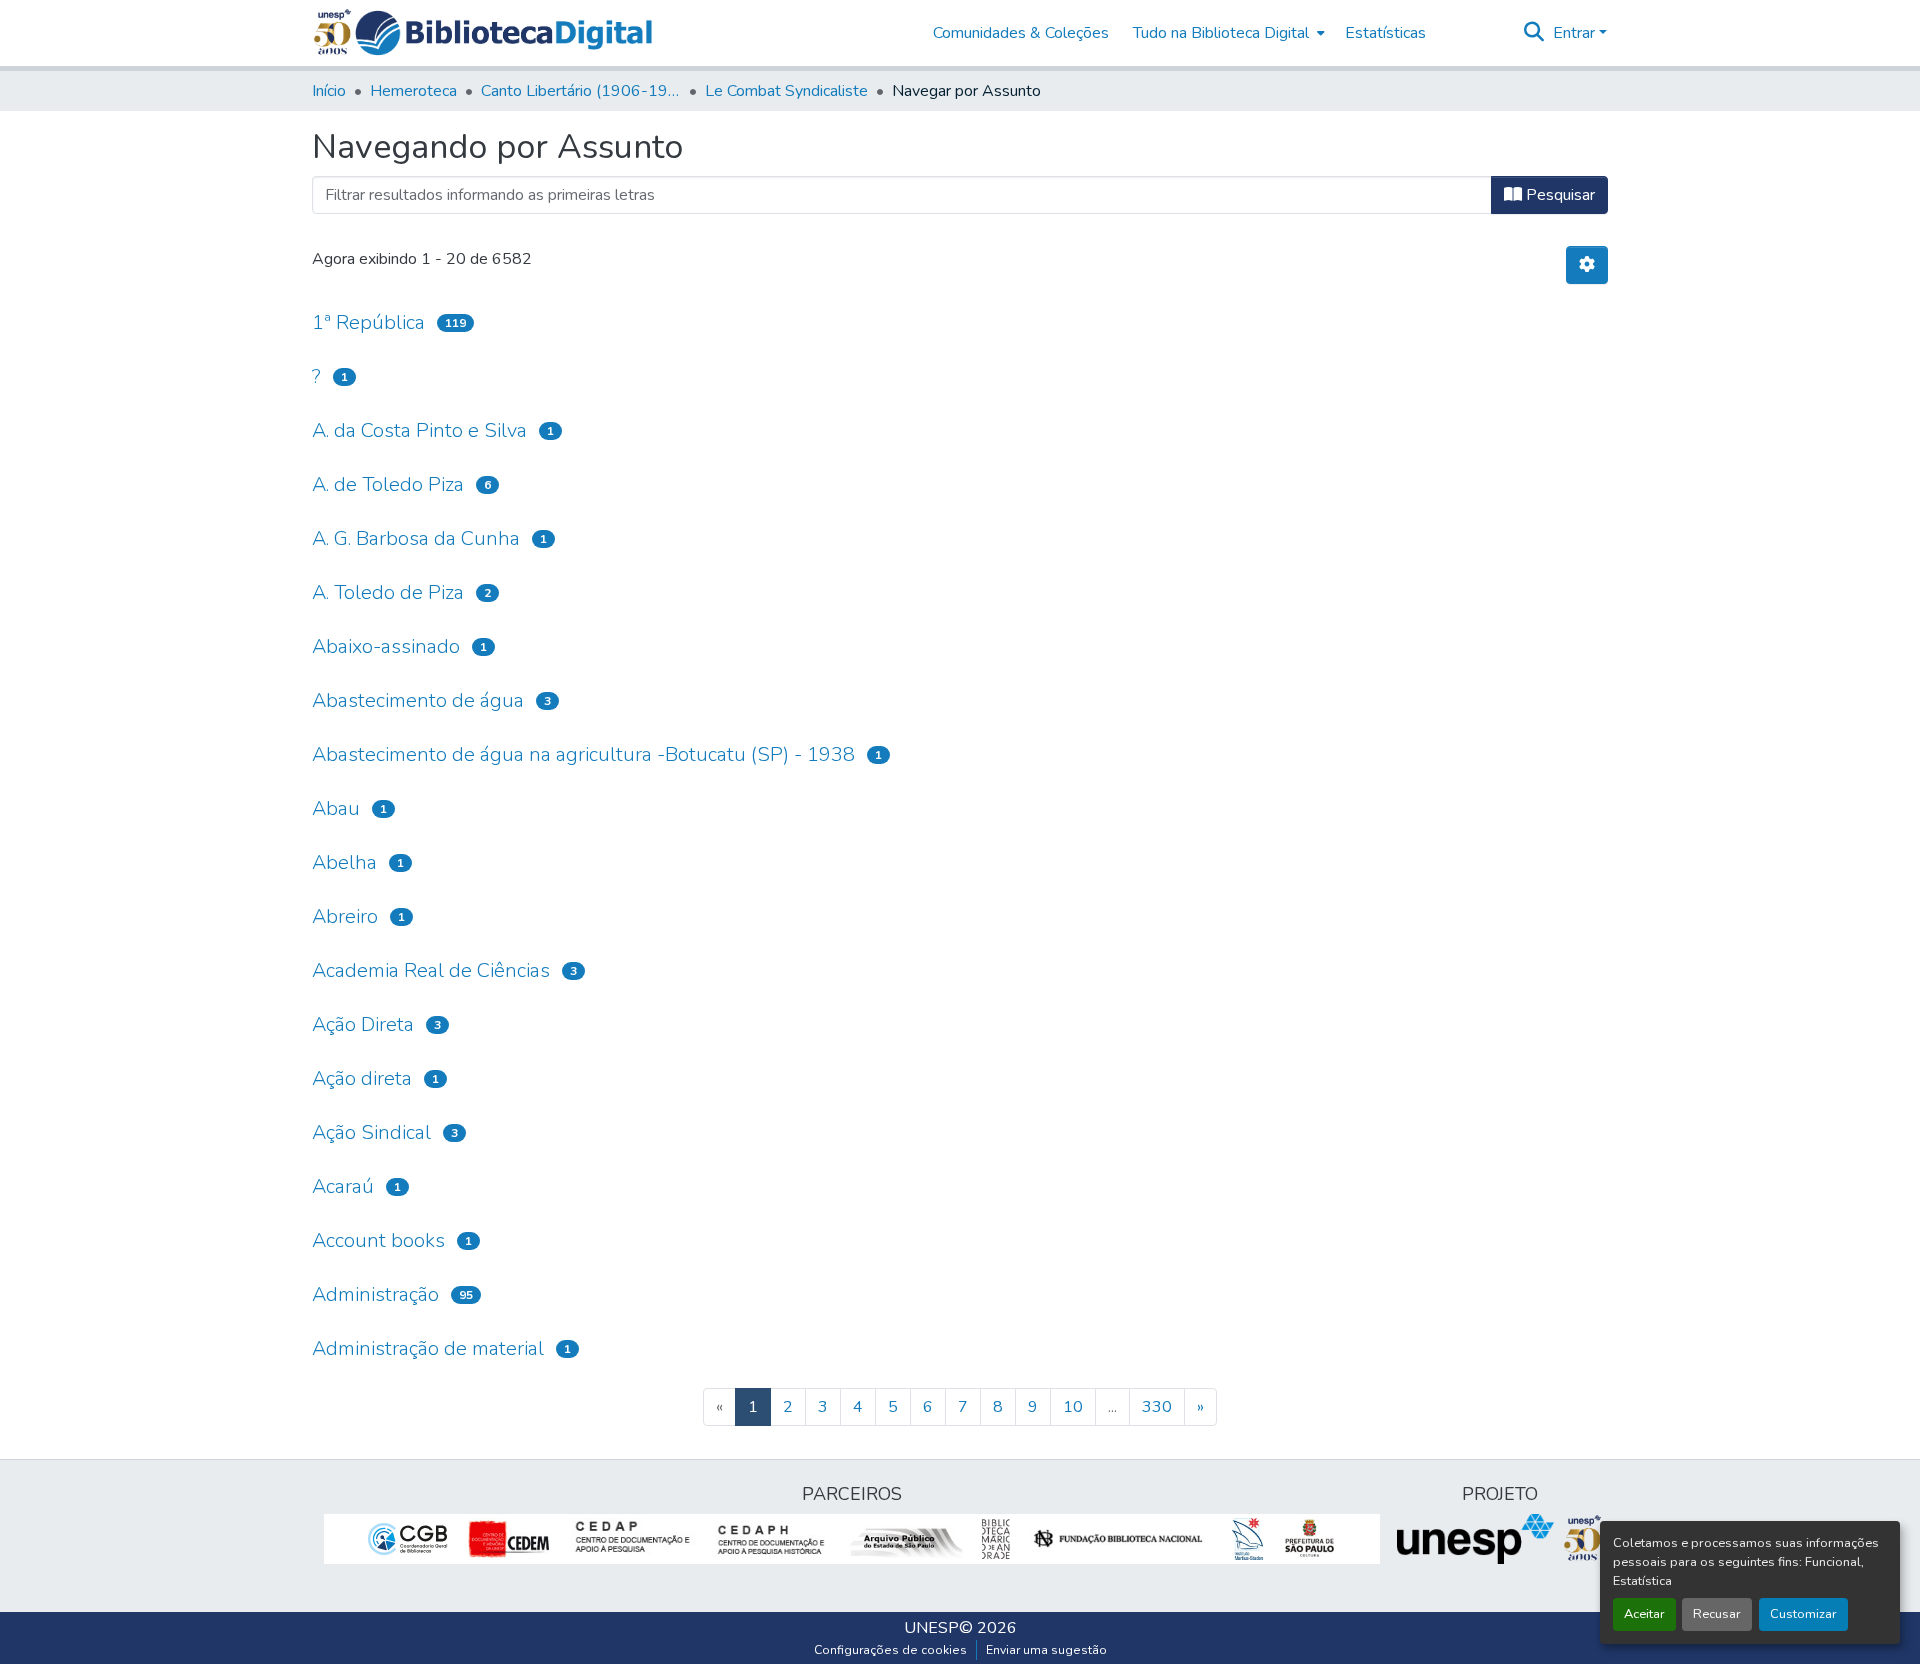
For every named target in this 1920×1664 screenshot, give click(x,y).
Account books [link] (378, 1240)
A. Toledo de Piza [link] (388, 592)
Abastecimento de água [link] (418, 700)
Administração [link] (375, 1294)
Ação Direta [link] (363, 1024)
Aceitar (1644, 1614)
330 (1157, 1407)
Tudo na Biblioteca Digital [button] (1221, 33)
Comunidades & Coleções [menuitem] (1021, 33)
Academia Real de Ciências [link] (431, 970)
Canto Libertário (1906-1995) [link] (581, 91)
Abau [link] (336, 808)
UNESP (931, 1628)
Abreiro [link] (345, 916)
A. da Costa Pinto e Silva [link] (419, 430)
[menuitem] (1227, 33)
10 (1073, 1407)
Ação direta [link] (362, 1078)
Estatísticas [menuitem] (1385, 33)
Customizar (1803, 1614)
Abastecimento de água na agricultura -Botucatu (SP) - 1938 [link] (583, 754)
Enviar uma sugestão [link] (1046, 1650)
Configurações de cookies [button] (890, 1650)
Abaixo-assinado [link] (386, 646)
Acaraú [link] (343, 1186)
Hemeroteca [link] (413, 91)
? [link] (316, 376)
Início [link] (329, 91)
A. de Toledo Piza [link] (388, 484)
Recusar (1717, 1614)
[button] (503, 33)
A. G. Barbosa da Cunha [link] (416, 538)
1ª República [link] (368, 322)
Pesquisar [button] (1558, 195)
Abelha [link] (344, 862)
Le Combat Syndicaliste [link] (786, 91)
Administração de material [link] (428, 1348)
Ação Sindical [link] (371, 1132)
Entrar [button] (1576, 33)
